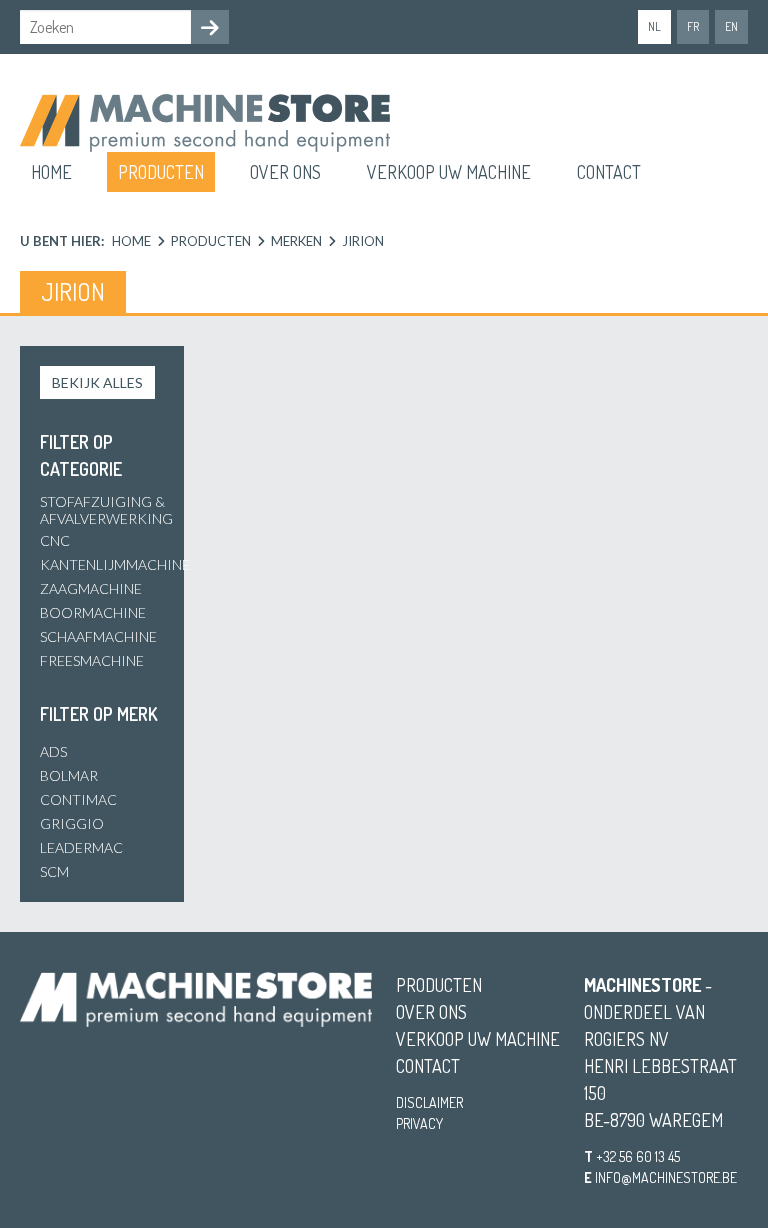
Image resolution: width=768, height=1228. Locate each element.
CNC (55, 540)
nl (654, 26)
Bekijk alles (97, 382)
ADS (53, 751)
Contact (609, 172)
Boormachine (93, 612)
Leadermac (81, 847)
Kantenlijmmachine (115, 564)
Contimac (78, 799)
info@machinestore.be (666, 1177)
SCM (54, 871)
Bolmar (69, 775)
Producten (161, 172)
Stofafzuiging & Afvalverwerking (106, 510)
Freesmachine (92, 660)
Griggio (72, 823)
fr (693, 26)
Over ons (285, 172)
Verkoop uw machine (449, 172)
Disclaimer (429, 1102)
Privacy (419, 1123)
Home (51, 172)
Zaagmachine (91, 588)
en (731, 26)
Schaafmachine (98, 636)
